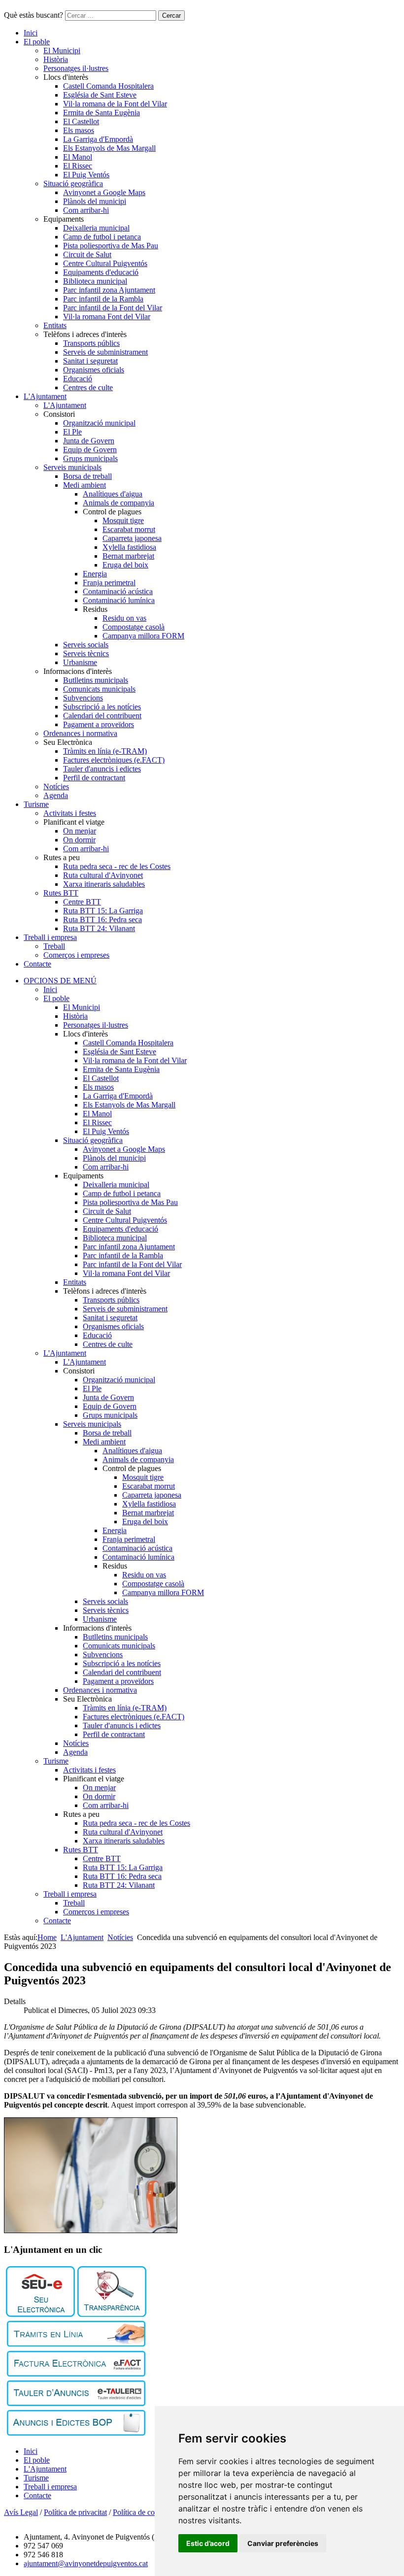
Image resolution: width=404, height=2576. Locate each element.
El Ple (72, 432)
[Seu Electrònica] (40, 2314)
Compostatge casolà (134, 627)
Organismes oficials (94, 370)
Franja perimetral (109, 583)
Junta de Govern (89, 441)
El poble (37, 42)
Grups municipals (90, 458)
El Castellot (81, 121)
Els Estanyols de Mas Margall (109, 148)
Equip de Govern (90, 450)
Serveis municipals (72, 467)
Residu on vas (124, 618)
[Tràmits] (76, 2344)
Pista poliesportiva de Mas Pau (111, 246)
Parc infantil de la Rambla (103, 299)
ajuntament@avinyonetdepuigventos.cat (86, 2563)
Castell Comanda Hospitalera (108, 86)
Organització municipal (99, 423)
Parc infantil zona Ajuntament (109, 290)
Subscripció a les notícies (102, 707)
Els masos (79, 130)
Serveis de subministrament (105, 352)
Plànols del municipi (95, 201)
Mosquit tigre (123, 520)
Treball (54, 946)
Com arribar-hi (86, 210)
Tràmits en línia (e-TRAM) (105, 751)
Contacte (37, 964)
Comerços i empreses (76, 955)
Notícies (56, 786)
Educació (78, 379)
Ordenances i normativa (80, 733)
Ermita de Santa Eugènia (101, 113)
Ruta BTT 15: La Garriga (103, 911)
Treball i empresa (50, 937)
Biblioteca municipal (95, 281)
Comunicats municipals (99, 689)
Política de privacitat (75, 2512)
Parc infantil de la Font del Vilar (113, 308)
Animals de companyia (118, 503)
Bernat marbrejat (128, 556)
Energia (95, 574)
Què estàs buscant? (34, 15)
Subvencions (83, 698)
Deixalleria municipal (96, 228)
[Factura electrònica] (76, 2374)
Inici (31, 33)
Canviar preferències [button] (283, 2543)
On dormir (79, 840)
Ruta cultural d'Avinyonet (103, 875)
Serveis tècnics (86, 653)
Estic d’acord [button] (208, 2543)
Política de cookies (142, 2512)
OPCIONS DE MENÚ (60, 981)
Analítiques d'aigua (113, 494)
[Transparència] (112, 2314)
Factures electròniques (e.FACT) (114, 760)
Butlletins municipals (96, 680)
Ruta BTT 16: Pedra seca (102, 920)
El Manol (78, 157)
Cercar (171, 16)
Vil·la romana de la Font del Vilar (115, 104)
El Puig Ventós (86, 175)
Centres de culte (88, 387)
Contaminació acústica (118, 591)
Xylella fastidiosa (129, 547)
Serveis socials (86, 645)
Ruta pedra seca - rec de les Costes (117, 866)
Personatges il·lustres (76, 68)
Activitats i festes (70, 813)
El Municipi (62, 50)
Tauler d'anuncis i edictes (102, 769)
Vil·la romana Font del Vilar (107, 317)
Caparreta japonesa (132, 538)
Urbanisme (80, 662)
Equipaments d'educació (101, 272)
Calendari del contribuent (102, 716)
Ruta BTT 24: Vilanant (99, 928)
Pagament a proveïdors (99, 724)
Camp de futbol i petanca (102, 237)
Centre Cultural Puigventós (105, 263)
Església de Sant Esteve (100, 95)
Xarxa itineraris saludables (104, 884)
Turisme (36, 804)
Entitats (55, 325)
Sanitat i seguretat (90, 361)
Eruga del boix (125, 565)
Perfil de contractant (94, 778)
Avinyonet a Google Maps (104, 192)
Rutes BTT (61, 893)
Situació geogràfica (73, 184)
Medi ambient (84, 485)
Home (47, 1937)
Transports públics (91, 343)
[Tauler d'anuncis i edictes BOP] (76, 2433)
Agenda (56, 795)
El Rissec (78, 166)
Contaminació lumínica (119, 600)
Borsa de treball (87, 476)
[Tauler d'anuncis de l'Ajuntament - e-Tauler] (76, 2403)
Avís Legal (21, 2512)
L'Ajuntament (45, 396)
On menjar (80, 831)
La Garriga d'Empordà (98, 139)
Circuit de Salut (87, 254)
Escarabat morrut (129, 529)
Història (56, 59)
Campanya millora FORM (143, 636)
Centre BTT (82, 902)
